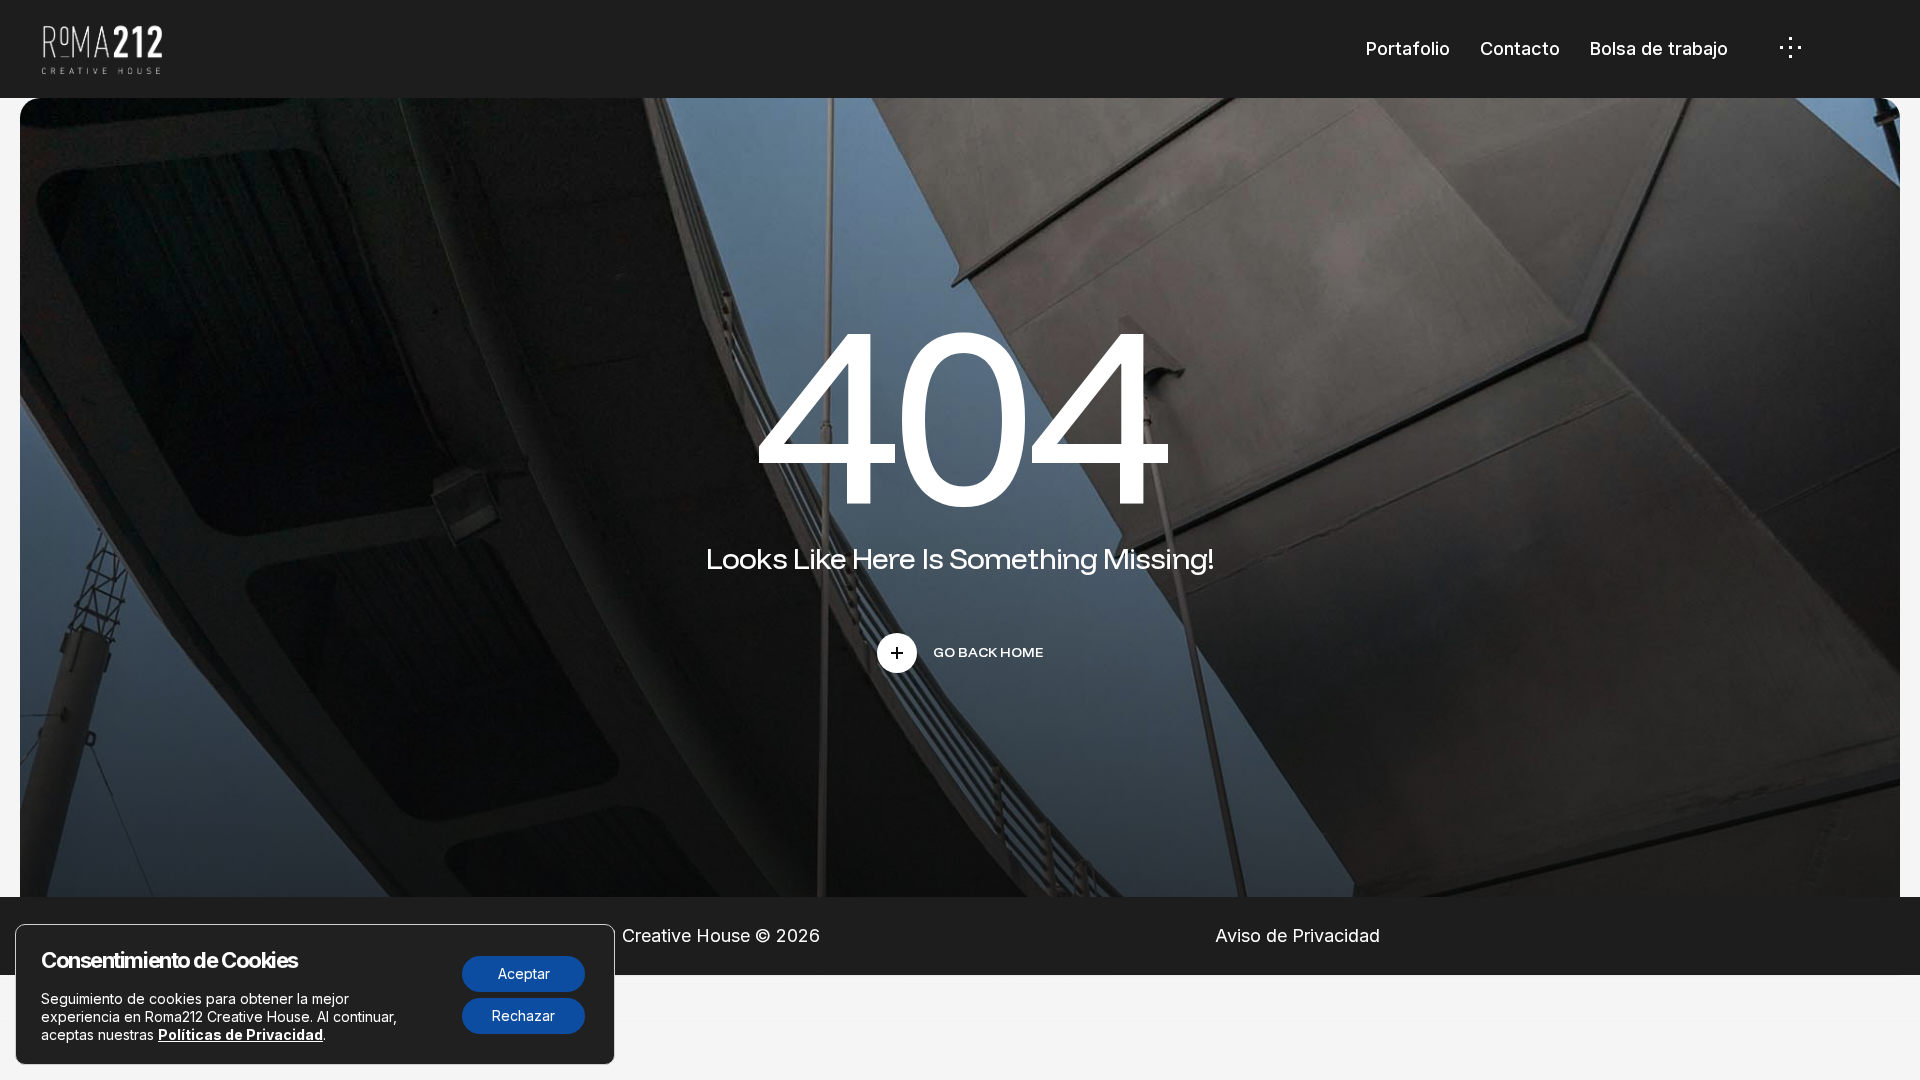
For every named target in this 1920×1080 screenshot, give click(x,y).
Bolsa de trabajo (1659, 48)
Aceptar (524, 973)
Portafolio (1408, 48)
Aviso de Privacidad (1297, 935)
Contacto (1520, 48)
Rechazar (523, 1015)
